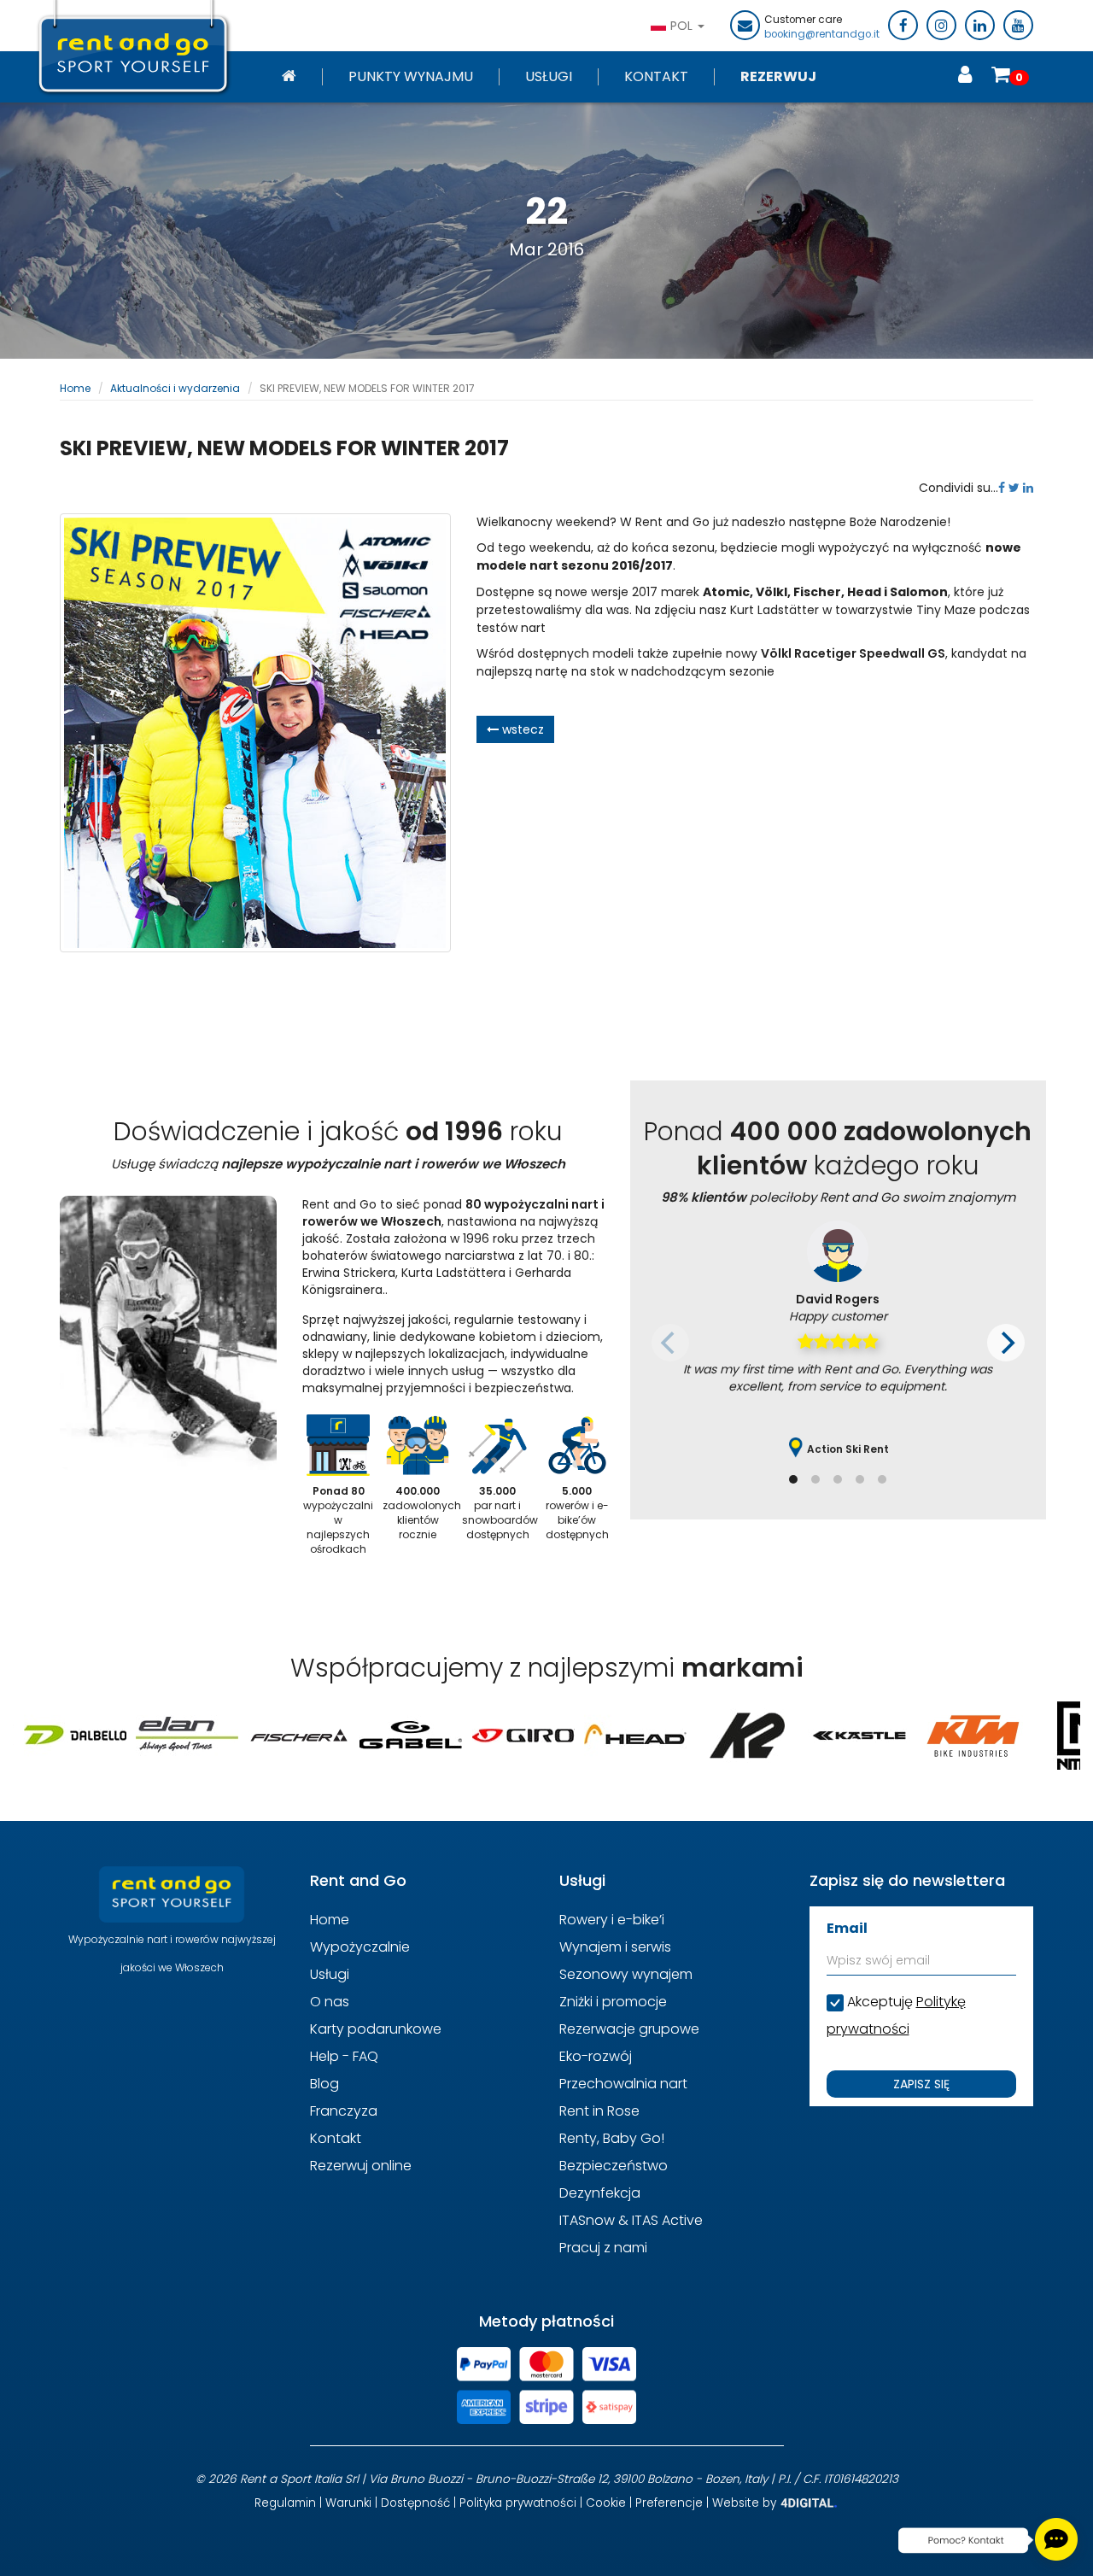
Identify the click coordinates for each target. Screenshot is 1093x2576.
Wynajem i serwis (615, 1947)
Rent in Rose (599, 2111)
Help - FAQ (344, 2056)
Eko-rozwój (596, 2056)
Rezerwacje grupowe (629, 2029)
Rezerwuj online (361, 2166)
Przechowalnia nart (623, 2084)
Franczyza (344, 2111)
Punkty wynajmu (411, 77)
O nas (330, 2002)
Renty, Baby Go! (612, 2138)
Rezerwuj (778, 77)
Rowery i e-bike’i (612, 1920)
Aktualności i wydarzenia (175, 388)
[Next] (1006, 1343)
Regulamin (285, 2503)
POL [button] (683, 26)
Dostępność (415, 2503)
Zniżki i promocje (613, 2002)
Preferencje (669, 2503)
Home (75, 388)
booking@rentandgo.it (822, 34)
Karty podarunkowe (376, 2029)
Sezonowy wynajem (626, 1974)
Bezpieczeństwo (614, 2166)
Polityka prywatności (518, 2503)
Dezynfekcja (600, 2193)
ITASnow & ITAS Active (631, 2220)
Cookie (606, 2503)
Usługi (549, 77)
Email (847, 1928)
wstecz (521, 729)
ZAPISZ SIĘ (921, 2084)
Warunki (348, 2503)
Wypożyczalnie (360, 1947)
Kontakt (656, 77)
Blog (324, 2084)
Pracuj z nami (603, 2248)
